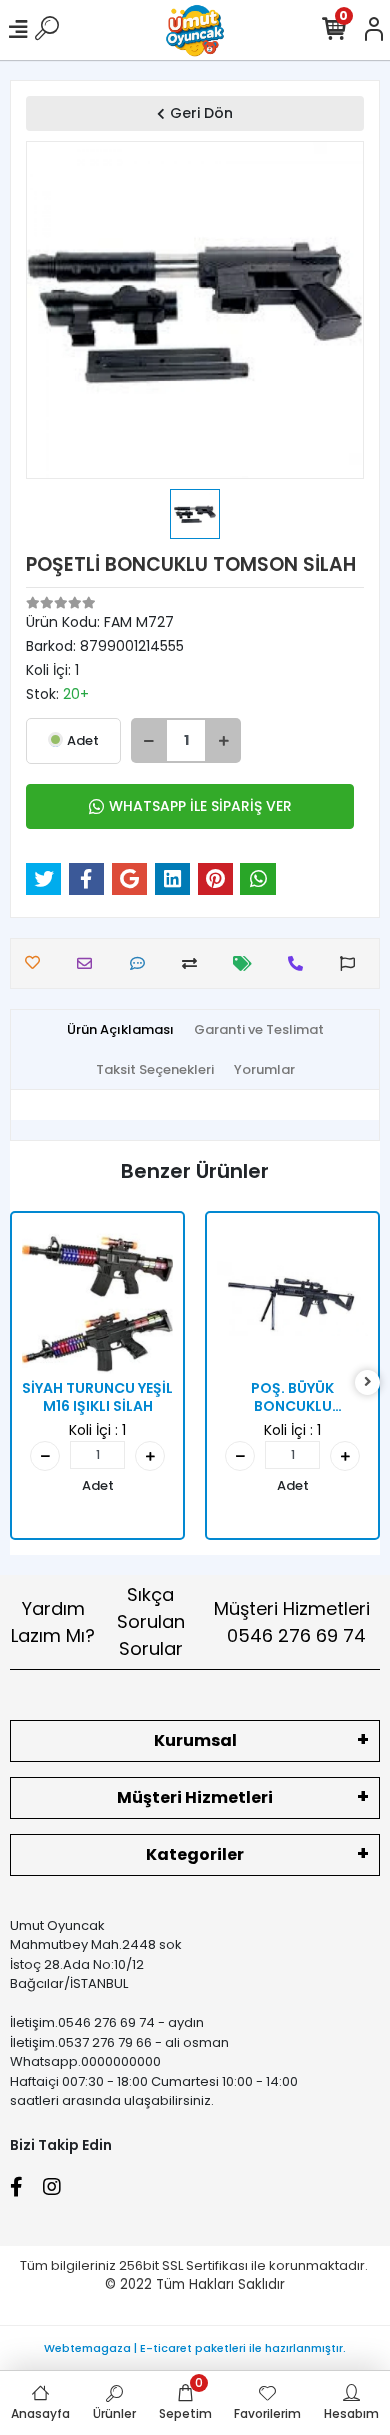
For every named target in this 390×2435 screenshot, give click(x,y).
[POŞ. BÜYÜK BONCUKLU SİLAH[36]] (292, 1298)
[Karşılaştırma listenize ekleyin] (194, 963)
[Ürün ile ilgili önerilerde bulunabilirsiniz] (352, 963)
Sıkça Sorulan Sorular (151, 1621)
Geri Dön (201, 113)
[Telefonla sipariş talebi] (300, 963)
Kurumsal (195, 1740)
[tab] (120, 1030)
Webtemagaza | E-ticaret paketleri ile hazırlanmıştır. (195, 2348)
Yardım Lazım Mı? (53, 1622)
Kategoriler (195, 1854)
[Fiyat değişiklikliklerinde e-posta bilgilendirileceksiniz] (247, 963)
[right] (368, 1382)
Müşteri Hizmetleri (292, 1622)
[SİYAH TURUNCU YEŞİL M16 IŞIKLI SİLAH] (97, 1298)
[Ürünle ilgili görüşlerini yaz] (142, 963)
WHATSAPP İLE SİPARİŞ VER (200, 806)
